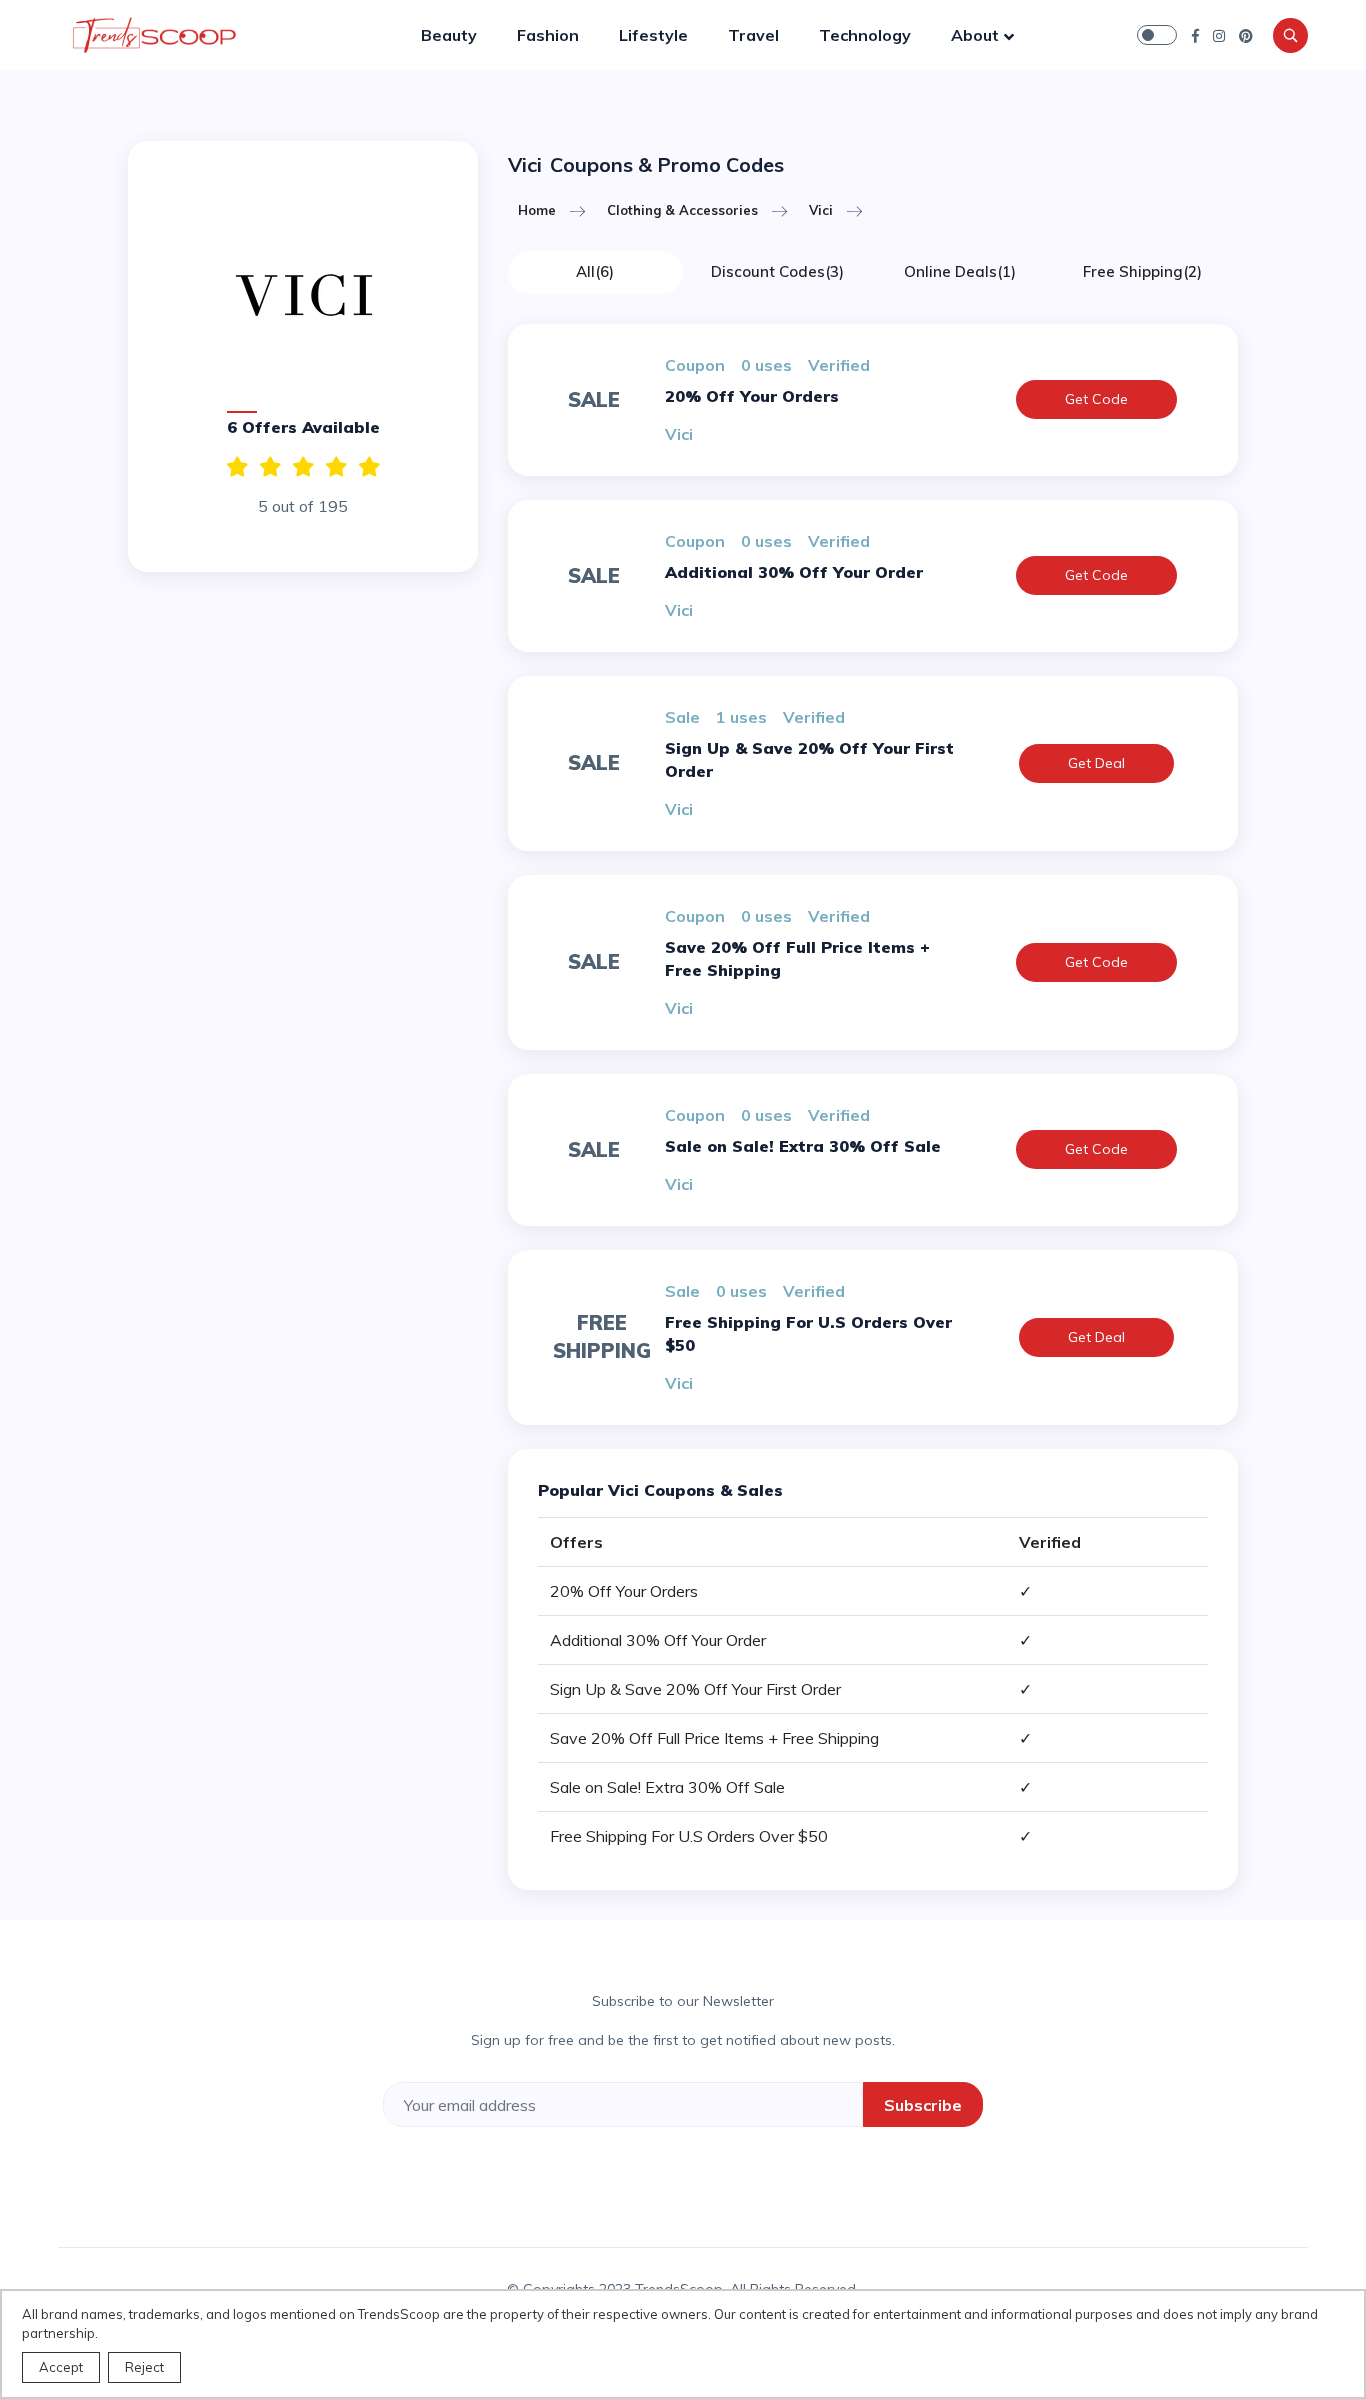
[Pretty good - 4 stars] (270, 467)
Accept (61, 2367)
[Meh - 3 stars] (303, 467)
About (975, 35)
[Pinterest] (1246, 35)
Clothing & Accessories (682, 210)
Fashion (548, 35)
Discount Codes (777, 271)
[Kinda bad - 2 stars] (336, 467)
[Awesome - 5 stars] (237, 467)
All (595, 271)
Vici (821, 210)
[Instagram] (1219, 35)
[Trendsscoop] (158, 35)
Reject (144, 2367)
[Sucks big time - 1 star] (369, 467)
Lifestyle (653, 35)
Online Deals (960, 271)
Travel (753, 35)
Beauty (449, 35)
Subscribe (923, 2105)
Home (537, 210)
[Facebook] (1195, 35)
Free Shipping (1142, 271)
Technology (865, 35)
